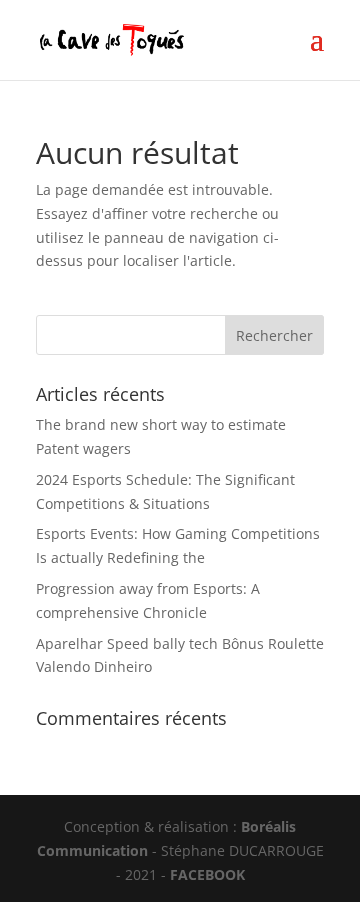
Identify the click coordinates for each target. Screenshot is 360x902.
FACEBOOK (207, 874)
